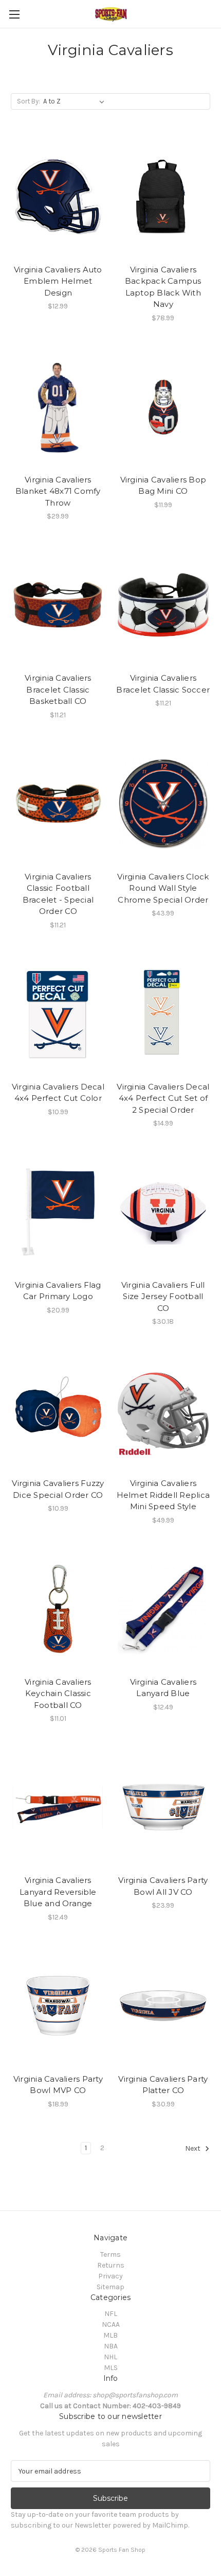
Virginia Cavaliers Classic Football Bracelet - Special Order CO (58, 894)
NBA (111, 2346)
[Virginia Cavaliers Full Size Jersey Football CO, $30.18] (163, 1212)
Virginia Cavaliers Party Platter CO (163, 2085)
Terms (110, 2254)
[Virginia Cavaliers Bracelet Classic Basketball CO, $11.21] (58, 605)
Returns (111, 2265)
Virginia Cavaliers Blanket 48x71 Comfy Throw (58, 491)
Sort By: (29, 101)
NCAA (111, 2324)
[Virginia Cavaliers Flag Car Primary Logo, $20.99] (58, 1212)
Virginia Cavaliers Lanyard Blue (163, 1688)
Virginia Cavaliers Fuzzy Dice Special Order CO (58, 1489)
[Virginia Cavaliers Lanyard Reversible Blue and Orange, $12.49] (58, 1807)
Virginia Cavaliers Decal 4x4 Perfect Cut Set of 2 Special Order (163, 1098)
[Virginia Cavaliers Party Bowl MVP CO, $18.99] (58, 2006)
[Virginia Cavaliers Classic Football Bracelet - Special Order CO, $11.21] (58, 804)
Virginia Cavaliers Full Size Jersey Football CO (163, 1296)
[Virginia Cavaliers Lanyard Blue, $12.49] (163, 1609)
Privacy (110, 2276)
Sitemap (110, 2287)
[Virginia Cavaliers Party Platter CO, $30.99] (163, 2006)
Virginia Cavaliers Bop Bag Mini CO (163, 486)
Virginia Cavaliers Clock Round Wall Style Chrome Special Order (163, 888)
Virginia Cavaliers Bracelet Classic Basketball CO (58, 689)
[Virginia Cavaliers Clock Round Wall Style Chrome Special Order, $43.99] (163, 804)
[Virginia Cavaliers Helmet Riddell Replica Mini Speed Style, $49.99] (163, 1410)
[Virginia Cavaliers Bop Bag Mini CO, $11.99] (163, 407)
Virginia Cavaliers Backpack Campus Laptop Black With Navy (163, 287)
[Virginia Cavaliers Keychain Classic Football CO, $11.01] (58, 1609)
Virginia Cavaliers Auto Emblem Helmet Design (58, 281)
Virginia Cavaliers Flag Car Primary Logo (58, 1291)
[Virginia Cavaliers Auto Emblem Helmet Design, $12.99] (58, 197)
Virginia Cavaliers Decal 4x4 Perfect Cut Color (58, 1093)
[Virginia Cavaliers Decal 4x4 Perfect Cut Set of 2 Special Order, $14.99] (163, 1014)
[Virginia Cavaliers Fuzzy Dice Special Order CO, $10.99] (58, 1410)
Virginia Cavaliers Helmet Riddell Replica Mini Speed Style (163, 1495)
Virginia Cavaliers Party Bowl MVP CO (58, 2085)
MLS (111, 2368)
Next (194, 2148)
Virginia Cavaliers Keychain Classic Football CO (58, 1693)
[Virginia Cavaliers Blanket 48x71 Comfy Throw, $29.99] (58, 407)
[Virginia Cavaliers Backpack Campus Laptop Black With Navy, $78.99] (163, 197)
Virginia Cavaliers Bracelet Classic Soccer (163, 684)
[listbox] (76, 101)
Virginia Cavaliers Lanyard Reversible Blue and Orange (58, 1892)
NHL (110, 2357)
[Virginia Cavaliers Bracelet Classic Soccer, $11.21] (163, 605)
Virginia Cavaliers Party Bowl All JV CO (163, 1886)
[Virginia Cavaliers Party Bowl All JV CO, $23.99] (163, 1807)
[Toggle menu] (14, 14)
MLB (110, 2335)
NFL (111, 2314)
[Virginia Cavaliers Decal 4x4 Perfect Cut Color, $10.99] (58, 1014)
